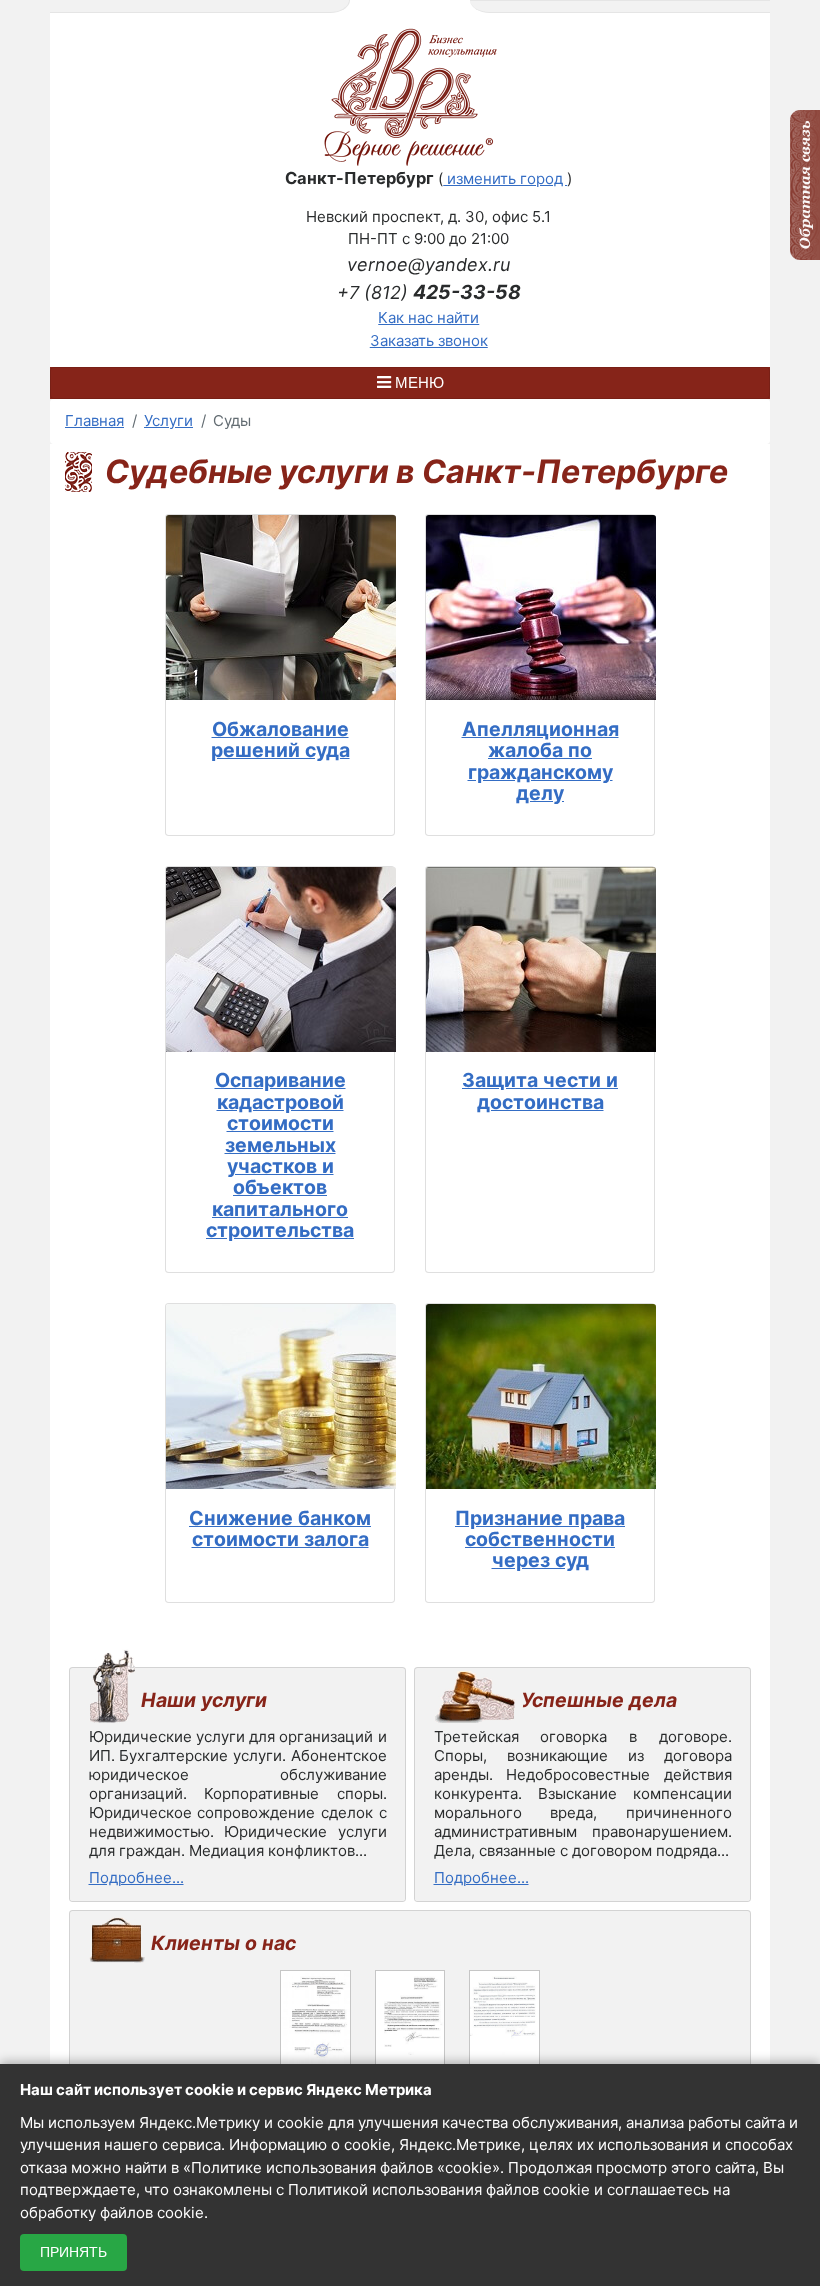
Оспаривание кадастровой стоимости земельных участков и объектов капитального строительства (280, 1155)
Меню (417, 382)
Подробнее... (136, 1877)
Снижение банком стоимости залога (280, 1528)
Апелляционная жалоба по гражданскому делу (540, 761)
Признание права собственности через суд (540, 1539)
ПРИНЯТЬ (73, 2252)
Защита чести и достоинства (540, 1090)
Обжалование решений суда (280, 739)
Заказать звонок (429, 340)
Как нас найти (428, 317)
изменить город (505, 178)
